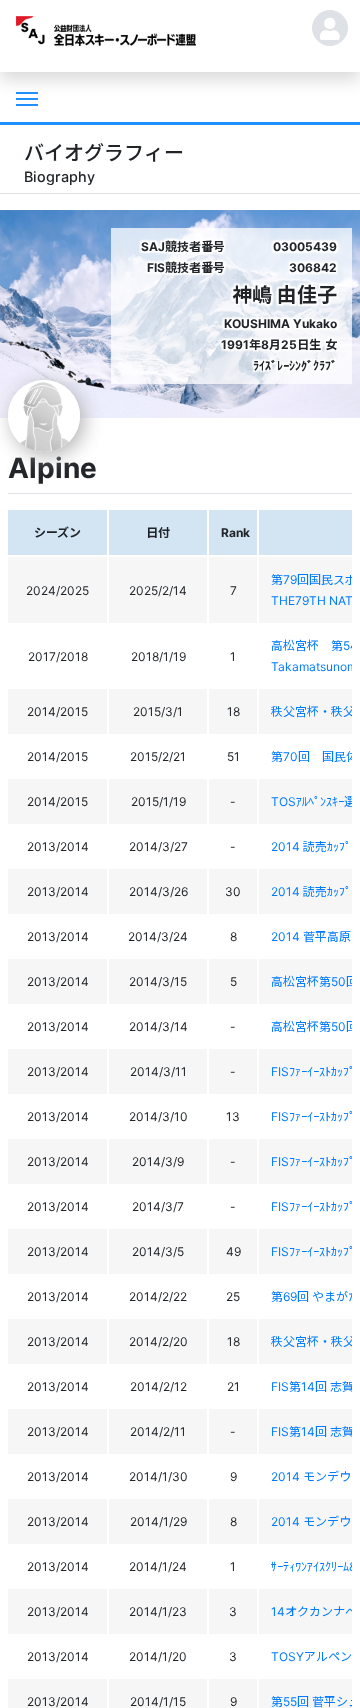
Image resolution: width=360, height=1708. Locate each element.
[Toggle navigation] (25, 97)
